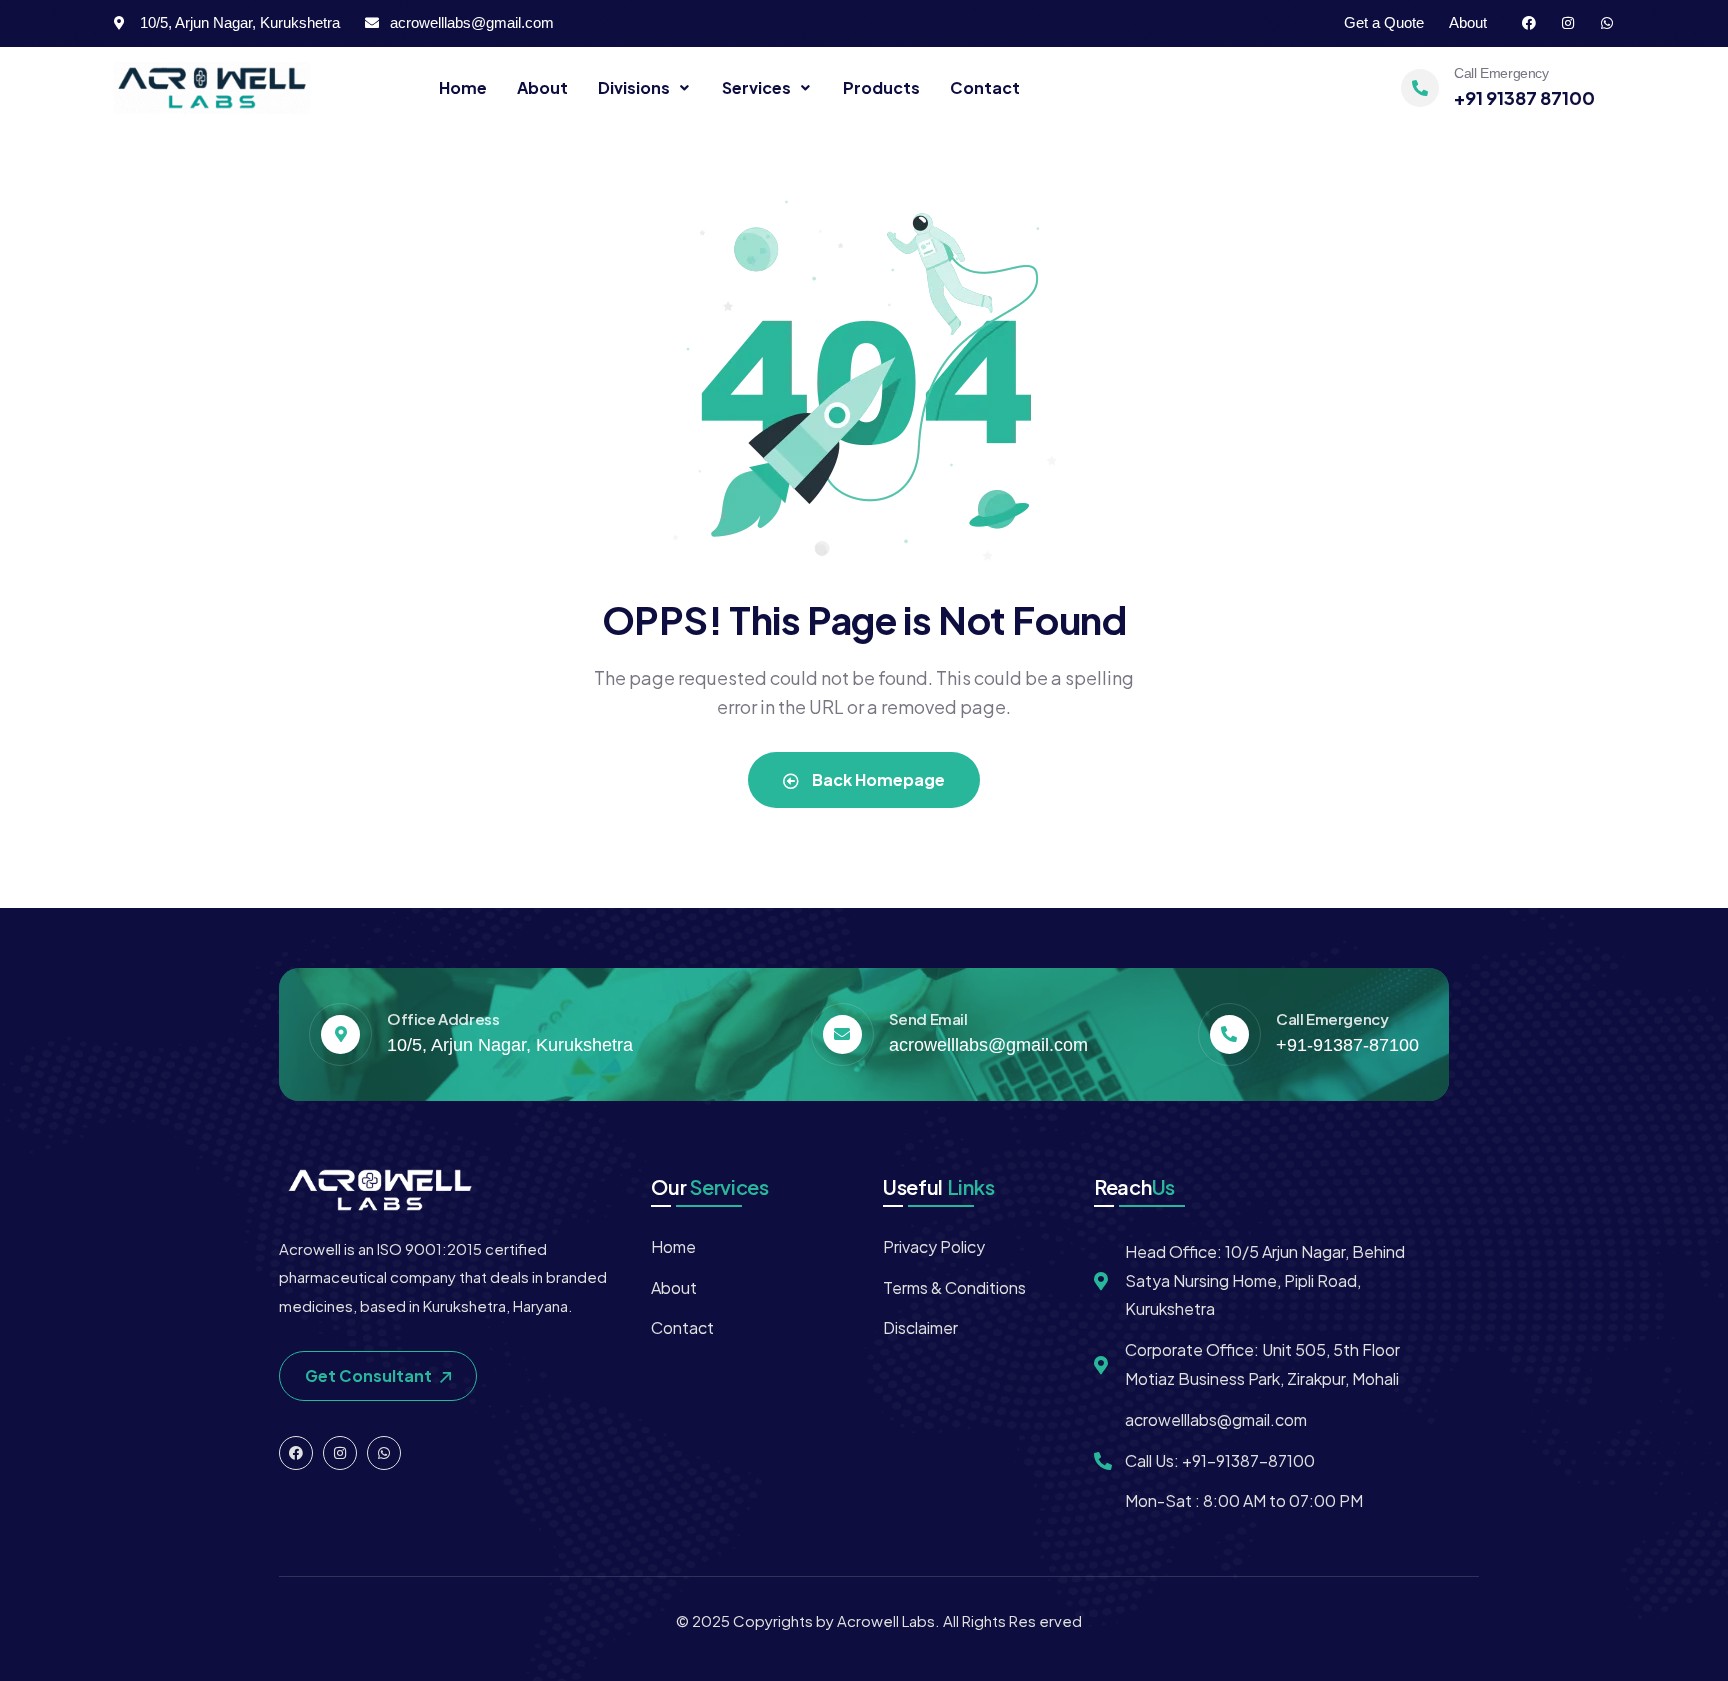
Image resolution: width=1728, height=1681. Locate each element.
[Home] (212, 88)
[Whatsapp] (1607, 23)
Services (756, 87)
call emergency (1501, 73)
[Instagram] (1568, 23)
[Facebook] (1529, 23)
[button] (645, 88)
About (542, 87)
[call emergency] (1420, 88)
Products (881, 87)
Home (463, 87)
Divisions (634, 87)
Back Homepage (877, 779)
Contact (985, 87)
